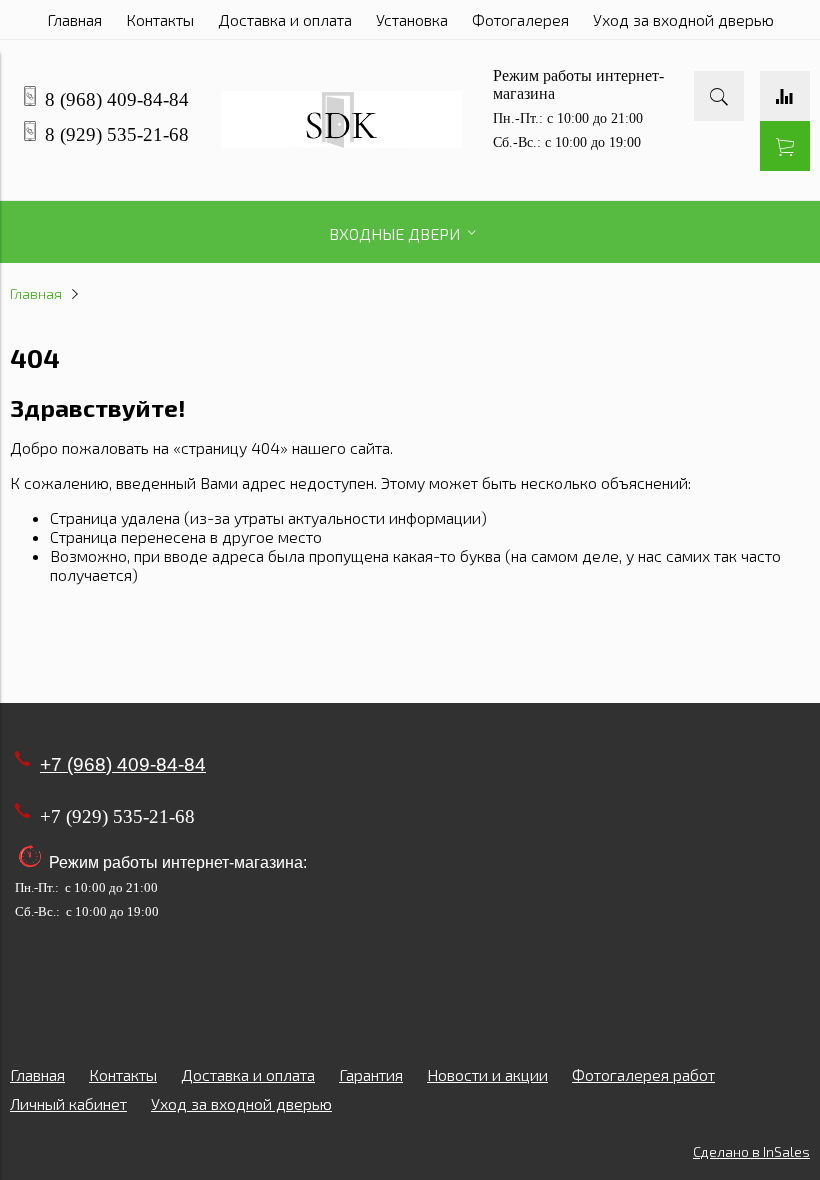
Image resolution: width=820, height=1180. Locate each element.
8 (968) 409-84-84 (117, 99)
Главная (74, 19)
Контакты (160, 19)
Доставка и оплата (285, 19)
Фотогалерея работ (643, 1074)
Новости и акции (487, 1074)
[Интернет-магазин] (341, 141)
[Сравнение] (785, 96)
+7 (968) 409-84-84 (123, 764)
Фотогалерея (520, 19)
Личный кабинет (68, 1103)
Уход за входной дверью (683, 19)
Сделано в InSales (751, 1151)
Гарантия (371, 1074)
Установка (412, 19)
